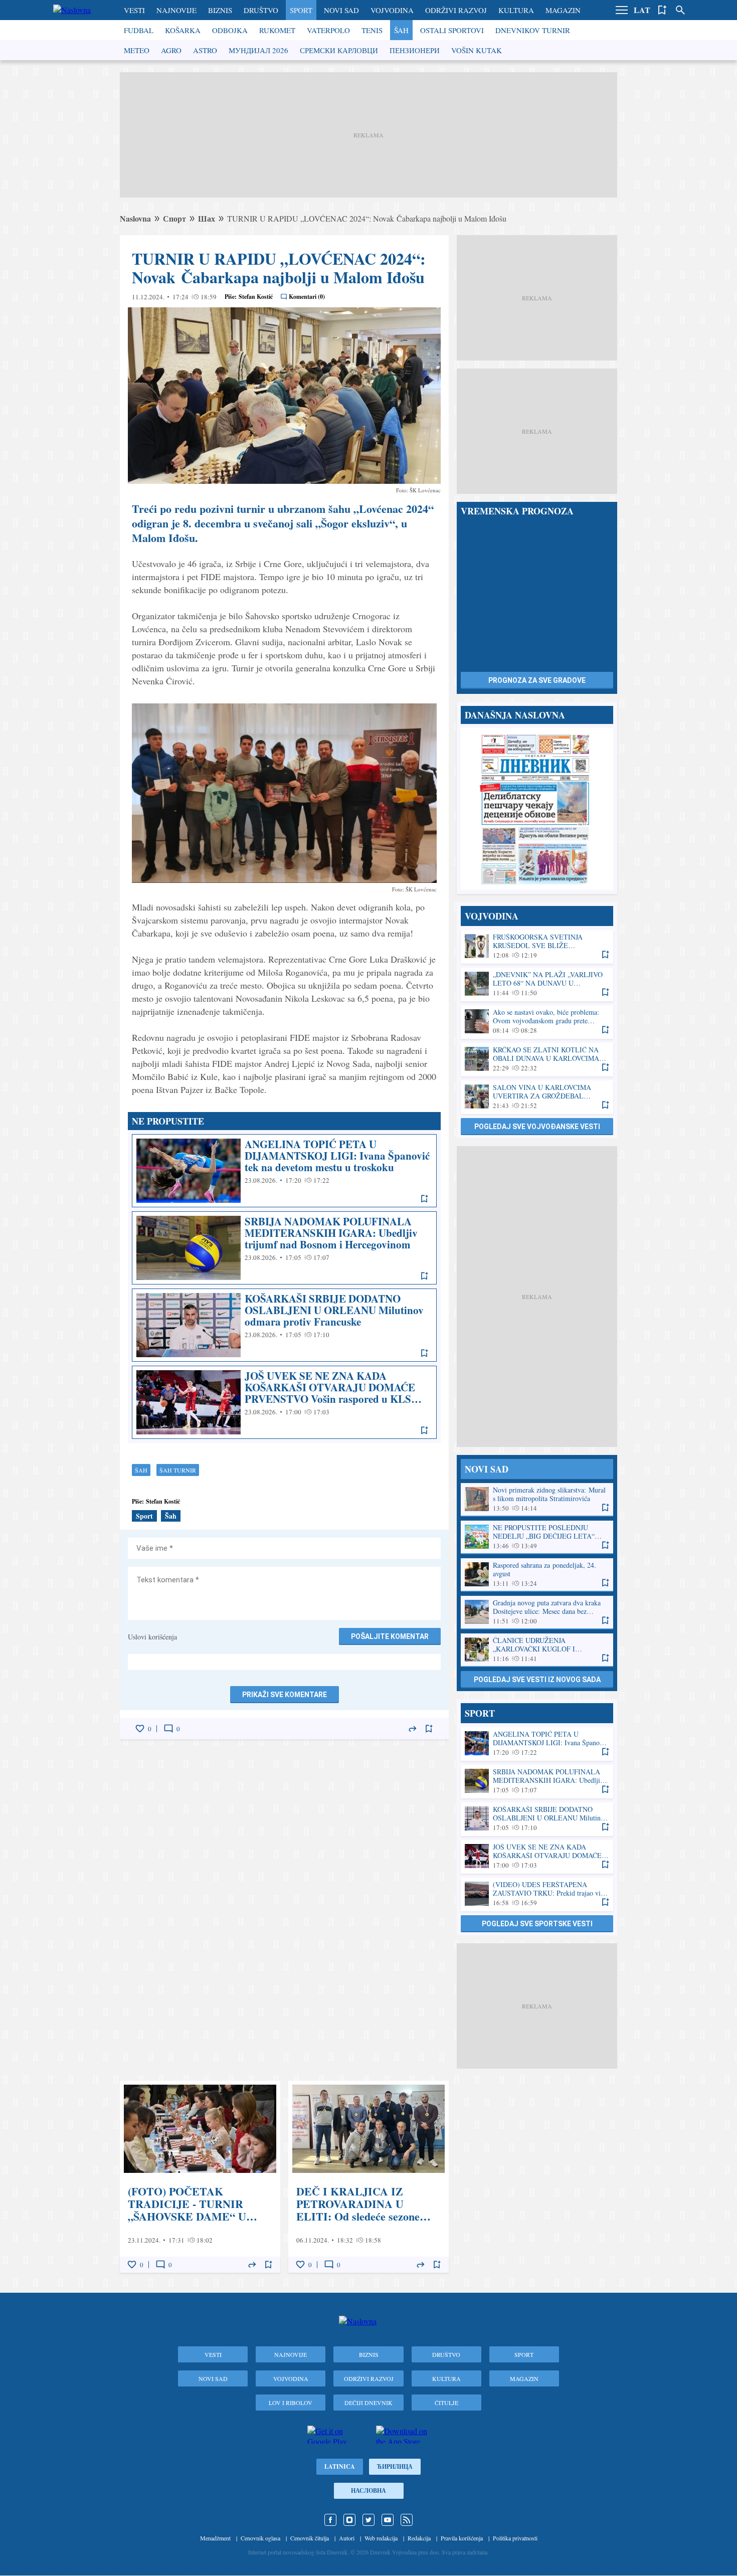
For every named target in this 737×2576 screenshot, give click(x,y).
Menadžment (215, 2538)
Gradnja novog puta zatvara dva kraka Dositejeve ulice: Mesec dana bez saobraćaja (537, 1612)
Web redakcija (381, 2538)
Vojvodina (392, 10)
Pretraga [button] (680, 10)
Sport (301, 10)
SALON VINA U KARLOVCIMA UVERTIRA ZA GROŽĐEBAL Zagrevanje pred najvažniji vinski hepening (537, 1097)
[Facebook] (330, 2520)
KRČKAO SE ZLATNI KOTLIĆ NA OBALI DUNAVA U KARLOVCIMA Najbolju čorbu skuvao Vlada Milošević (537, 1059)
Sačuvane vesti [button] (662, 10)
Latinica (340, 2466)
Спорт (174, 218)
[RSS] (407, 2520)
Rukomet (277, 30)
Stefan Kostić (256, 297)
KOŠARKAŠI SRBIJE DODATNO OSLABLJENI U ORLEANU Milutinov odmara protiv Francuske (284, 1325)
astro (205, 50)
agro (171, 50)
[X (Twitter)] (368, 2520)
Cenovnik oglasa (260, 2538)
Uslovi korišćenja (152, 1637)
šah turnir (178, 1470)
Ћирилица (395, 2466)
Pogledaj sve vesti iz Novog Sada (537, 1680)
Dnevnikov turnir (533, 30)
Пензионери (415, 50)
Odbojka (230, 30)
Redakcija (419, 2538)
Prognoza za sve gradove (537, 680)
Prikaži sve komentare (285, 1695)
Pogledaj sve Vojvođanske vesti (537, 1127)
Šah (401, 30)
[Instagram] (349, 2520)
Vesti (134, 10)
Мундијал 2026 (258, 50)
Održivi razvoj (456, 10)
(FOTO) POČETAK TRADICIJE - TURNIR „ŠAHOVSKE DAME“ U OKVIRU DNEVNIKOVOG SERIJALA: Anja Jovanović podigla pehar (200, 2177)
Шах (207, 218)
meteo (137, 50)
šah (141, 1470)
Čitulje (446, 2403)
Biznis (220, 10)
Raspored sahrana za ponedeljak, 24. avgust (537, 1575)
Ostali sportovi (452, 30)
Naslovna (135, 218)
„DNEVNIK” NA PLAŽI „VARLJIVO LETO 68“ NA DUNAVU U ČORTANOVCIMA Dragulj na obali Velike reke (537, 984)
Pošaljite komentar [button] (390, 1636)
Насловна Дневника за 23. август (537, 809)
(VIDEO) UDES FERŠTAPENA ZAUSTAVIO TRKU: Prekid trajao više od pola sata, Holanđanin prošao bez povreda (537, 1894)
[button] (622, 10)
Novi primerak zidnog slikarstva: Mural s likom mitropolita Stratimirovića (537, 1499)
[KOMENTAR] (168, 1729)
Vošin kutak (477, 50)
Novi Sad (341, 10)
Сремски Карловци (339, 50)
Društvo (261, 10)
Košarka (183, 30)
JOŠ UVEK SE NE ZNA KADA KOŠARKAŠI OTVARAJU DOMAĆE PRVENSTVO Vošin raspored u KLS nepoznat (284, 1402)
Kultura (516, 10)
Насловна (368, 2491)
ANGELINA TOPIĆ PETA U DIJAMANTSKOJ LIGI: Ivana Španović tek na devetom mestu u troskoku (284, 1171)
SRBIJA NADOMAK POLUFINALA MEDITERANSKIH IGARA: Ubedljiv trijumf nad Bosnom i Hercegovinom (284, 1248)
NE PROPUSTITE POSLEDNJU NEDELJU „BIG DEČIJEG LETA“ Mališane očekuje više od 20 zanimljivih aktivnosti (537, 1537)
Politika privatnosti (515, 2538)
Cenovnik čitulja (310, 2538)
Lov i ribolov (291, 2403)
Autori (347, 2538)
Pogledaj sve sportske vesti (537, 1924)
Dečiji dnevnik (368, 2403)
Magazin (563, 10)
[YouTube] (388, 2520)
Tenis (372, 30)
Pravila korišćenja (462, 2538)
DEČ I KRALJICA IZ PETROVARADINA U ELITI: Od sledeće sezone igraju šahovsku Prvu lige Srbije (368, 2177)
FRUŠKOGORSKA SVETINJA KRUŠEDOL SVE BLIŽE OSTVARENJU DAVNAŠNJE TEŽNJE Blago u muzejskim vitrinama (537, 946)
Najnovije (176, 10)
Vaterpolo (328, 30)
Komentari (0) (307, 297)
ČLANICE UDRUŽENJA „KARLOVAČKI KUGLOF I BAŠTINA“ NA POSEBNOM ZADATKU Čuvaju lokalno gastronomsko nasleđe (537, 1650)
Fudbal (139, 30)
